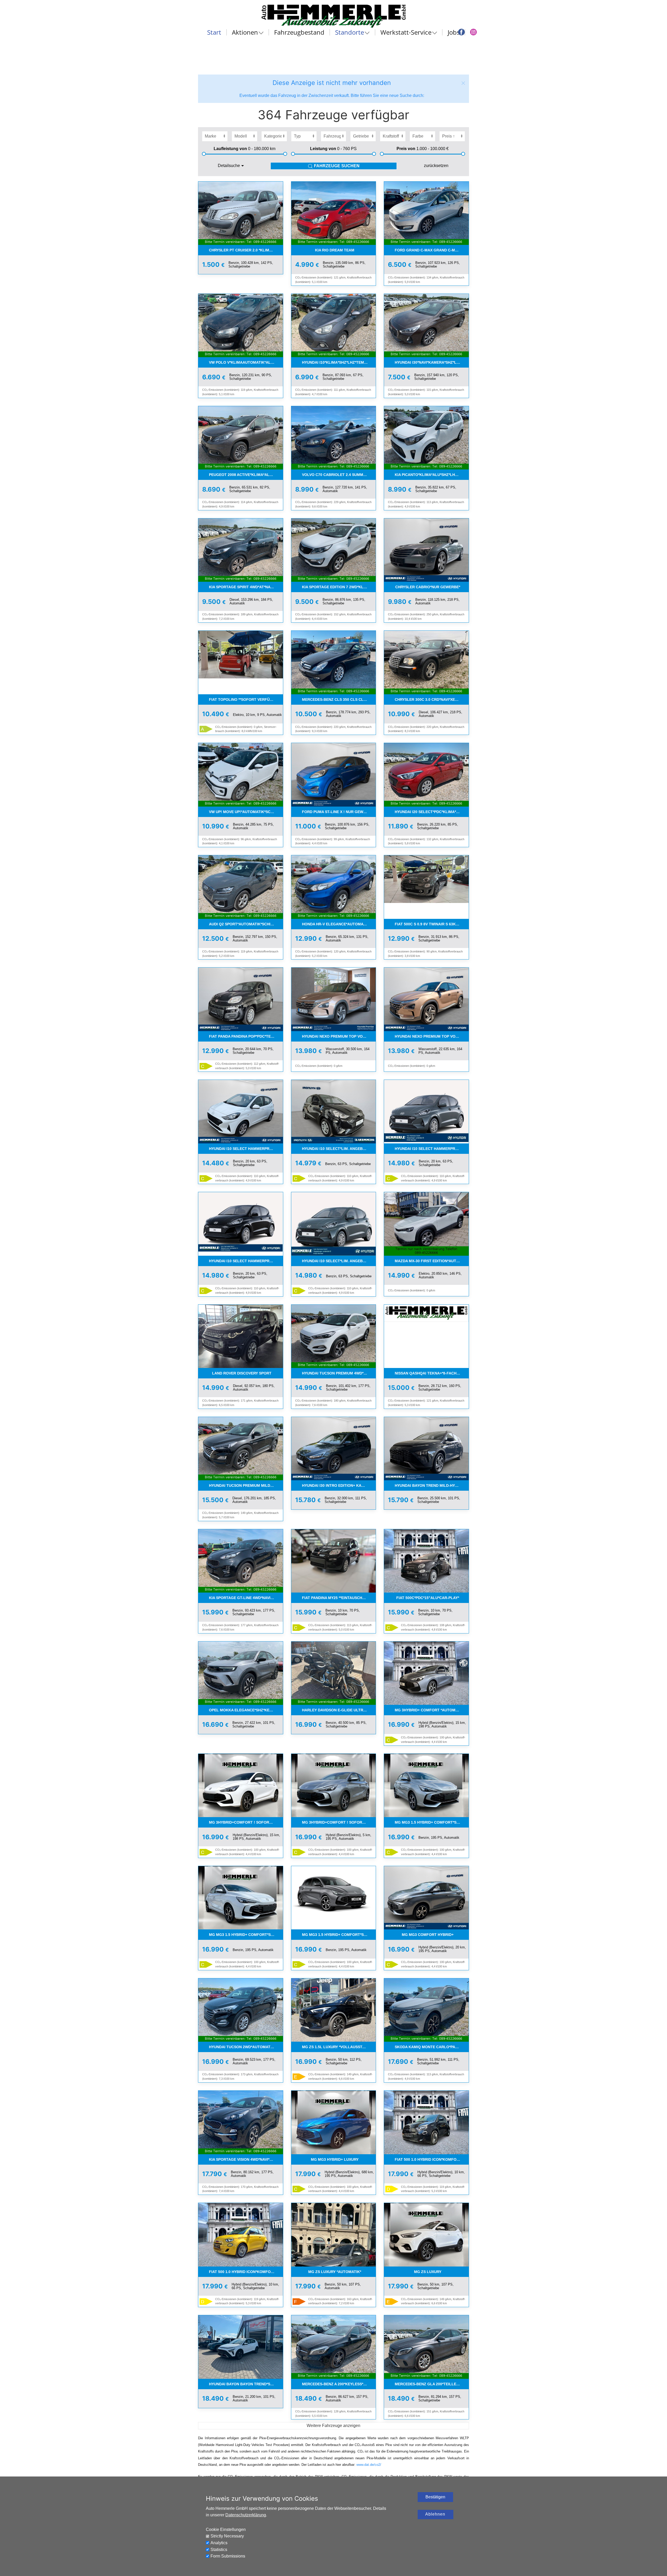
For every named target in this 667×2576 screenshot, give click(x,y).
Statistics (219, 2550)
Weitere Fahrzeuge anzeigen (333, 2426)
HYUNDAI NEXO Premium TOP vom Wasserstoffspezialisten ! (339, 1036)
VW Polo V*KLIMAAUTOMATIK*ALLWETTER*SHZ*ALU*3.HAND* (246, 362)
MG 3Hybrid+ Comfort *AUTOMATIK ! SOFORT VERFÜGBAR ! (432, 1710)
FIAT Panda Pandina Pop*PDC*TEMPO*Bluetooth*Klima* (246, 1036)
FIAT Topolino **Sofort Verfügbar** (246, 699)
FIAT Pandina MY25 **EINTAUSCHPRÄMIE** (339, 1598)
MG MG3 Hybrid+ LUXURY (335, 2159)
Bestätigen (435, 2497)
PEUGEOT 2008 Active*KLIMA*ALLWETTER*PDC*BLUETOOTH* (246, 475)
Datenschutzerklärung (246, 2515)
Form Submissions (228, 2556)
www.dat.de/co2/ (369, 2465)
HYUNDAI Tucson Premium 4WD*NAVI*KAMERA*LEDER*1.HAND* (339, 1373)
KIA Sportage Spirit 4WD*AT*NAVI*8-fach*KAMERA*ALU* (246, 587)
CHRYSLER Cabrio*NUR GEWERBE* (428, 587)
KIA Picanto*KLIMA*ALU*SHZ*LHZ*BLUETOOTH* (432, 475)
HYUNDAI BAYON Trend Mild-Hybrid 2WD (432, 1485)
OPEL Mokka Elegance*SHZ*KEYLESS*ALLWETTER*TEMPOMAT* (246, 1710)
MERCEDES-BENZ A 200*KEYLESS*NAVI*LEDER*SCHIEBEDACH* (339, 2384)
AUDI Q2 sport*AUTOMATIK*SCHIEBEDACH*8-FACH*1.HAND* (246, 924)
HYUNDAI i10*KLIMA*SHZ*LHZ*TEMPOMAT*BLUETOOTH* (339, 362)
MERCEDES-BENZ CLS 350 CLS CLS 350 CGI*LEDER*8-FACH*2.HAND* (339, 699)
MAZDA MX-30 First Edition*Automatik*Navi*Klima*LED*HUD (432, 1261)
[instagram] (473, 32)
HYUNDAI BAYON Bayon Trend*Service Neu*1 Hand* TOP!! (246, 2384)
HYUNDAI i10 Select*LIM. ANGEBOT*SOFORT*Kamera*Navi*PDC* (339, 1149)
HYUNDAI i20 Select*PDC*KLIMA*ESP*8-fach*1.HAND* (432, 812)
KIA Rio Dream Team (335, 250)
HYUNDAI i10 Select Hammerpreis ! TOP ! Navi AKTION (246, 1261)
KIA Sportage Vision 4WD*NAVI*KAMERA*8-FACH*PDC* (246, 2159)
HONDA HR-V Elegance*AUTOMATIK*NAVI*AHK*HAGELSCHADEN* (339, 924)
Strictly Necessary (227, 2536)
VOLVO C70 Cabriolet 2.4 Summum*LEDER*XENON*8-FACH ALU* (339, 475)
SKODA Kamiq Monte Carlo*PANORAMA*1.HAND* (432, 2047)
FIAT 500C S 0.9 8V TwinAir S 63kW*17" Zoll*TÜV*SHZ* (432, 924)
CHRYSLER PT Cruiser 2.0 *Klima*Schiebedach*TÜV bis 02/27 (246, 250)
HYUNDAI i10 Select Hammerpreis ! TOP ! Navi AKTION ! (246, 1149)
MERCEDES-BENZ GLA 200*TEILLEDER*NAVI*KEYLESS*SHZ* (432, 2384)
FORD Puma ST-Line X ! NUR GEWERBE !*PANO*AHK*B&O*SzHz (339, 812)
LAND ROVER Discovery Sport (242, 1373)
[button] (463, 83)
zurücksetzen (436, 166)
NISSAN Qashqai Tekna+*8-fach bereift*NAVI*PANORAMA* (432, 1373)
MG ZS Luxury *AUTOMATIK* (335, 2272)
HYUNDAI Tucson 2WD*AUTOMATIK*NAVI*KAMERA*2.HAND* (246, 2047)
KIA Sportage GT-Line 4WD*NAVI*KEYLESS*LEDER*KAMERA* (246, 1598)
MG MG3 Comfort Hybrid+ (428, 1935)
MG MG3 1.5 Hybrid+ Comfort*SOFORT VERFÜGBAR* (432, 1822)
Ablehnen (435, 2514)
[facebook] (461, 32)
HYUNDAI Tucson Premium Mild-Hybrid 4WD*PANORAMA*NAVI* (246, 1485)
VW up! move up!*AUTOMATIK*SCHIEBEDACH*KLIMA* (246, 812)
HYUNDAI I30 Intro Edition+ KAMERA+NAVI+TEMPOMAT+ (339, 1485)
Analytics (219, 2543)
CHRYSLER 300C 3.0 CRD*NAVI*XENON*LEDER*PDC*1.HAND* (432, 699)
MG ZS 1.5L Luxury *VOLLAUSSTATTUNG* (339, 2047)
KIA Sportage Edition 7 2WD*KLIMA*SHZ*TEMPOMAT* (339, 587)
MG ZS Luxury (428, 2272)
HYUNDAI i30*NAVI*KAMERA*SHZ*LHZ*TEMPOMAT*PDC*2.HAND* (432, 362)
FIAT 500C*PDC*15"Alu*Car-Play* (428, 1598)
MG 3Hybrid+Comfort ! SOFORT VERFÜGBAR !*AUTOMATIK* (246, 1822)
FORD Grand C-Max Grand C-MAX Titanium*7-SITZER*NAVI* (432, 250)
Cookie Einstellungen (226, 2529)
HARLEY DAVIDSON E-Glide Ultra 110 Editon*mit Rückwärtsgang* (339, 1710)
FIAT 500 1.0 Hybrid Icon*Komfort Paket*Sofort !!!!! (432, 2159)
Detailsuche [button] (229, 166)
